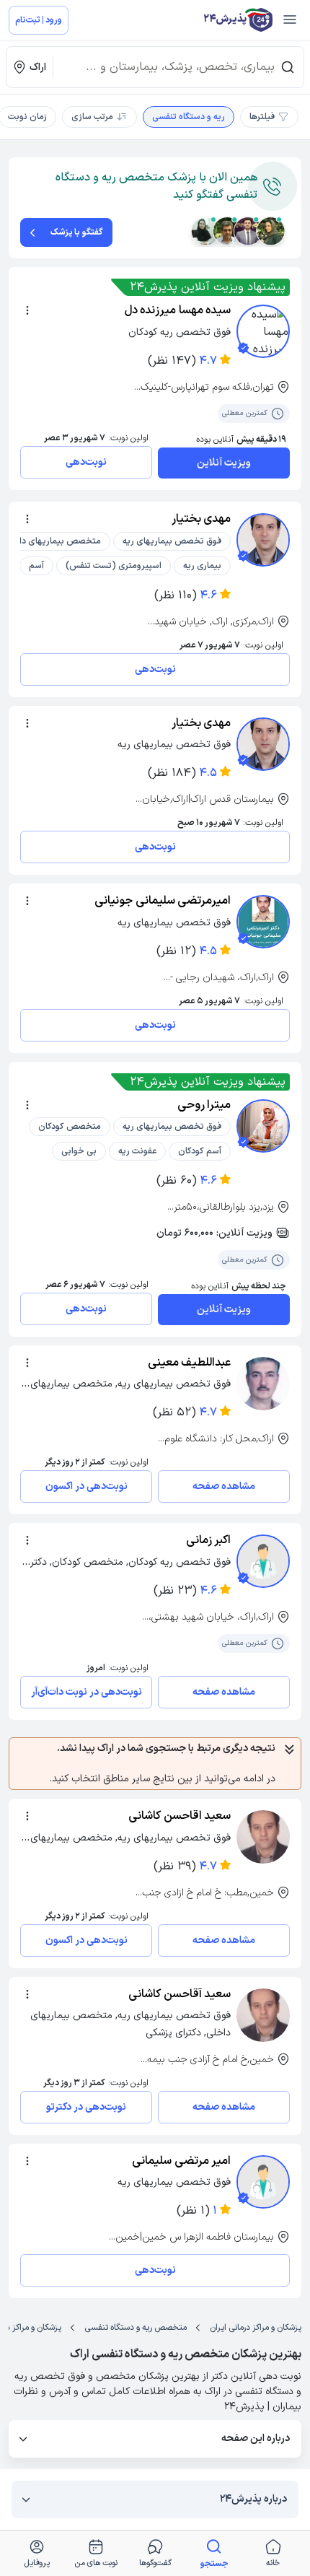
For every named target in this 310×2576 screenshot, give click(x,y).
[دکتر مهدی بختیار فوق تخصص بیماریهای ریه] (263, 744)
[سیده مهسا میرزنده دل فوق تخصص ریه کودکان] (263, 331)
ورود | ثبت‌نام (39, 20)
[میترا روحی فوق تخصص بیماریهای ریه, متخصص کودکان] (263, 1126)
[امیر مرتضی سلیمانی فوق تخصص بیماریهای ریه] (263, 2182)
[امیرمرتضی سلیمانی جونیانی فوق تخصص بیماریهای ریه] (263, 922)
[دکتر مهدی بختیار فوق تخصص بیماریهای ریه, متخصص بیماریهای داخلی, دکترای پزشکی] (263, 540)
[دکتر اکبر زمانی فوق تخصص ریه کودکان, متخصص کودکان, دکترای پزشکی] (263, 1561)
